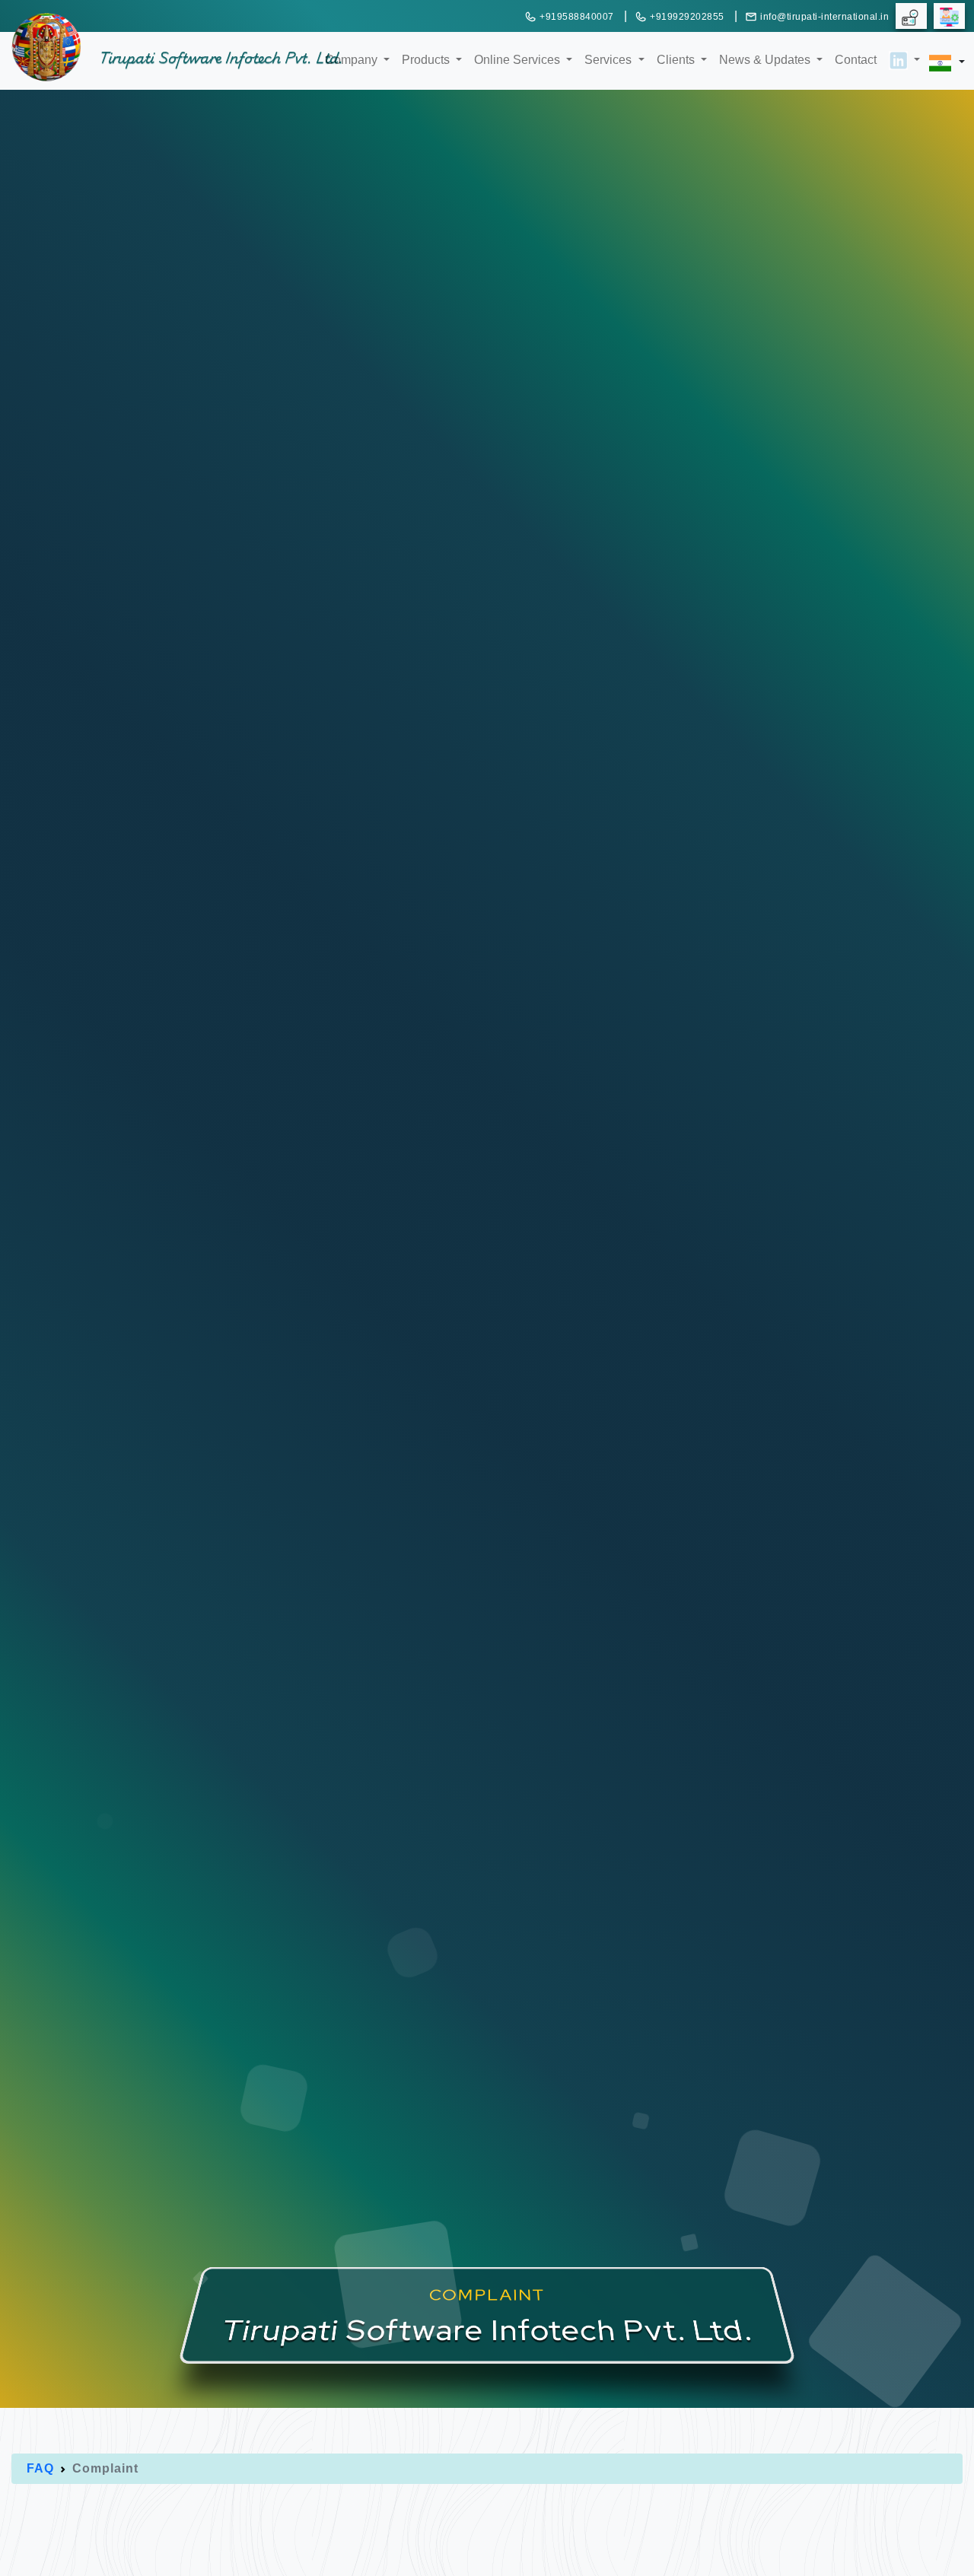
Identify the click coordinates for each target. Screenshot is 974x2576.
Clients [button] (677, 59)
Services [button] (610, 59)
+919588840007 (577, 17)
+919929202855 (687, 17)
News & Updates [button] (766, 59)
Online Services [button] (519, 59)
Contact (856, 60)
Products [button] (427, 59)
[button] (898, 49)
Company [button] (353, 59)
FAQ (40, 2468)
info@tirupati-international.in (824, 17)
